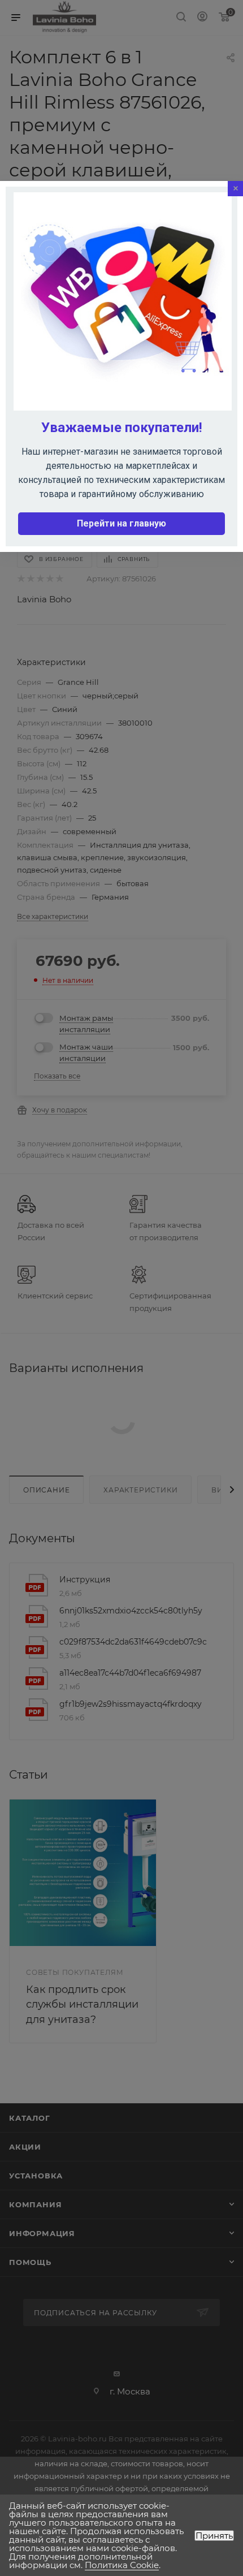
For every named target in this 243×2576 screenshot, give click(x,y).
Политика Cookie (122, 2565)
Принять (214, 2536)
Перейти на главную (121, 523)
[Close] (235, 189)
